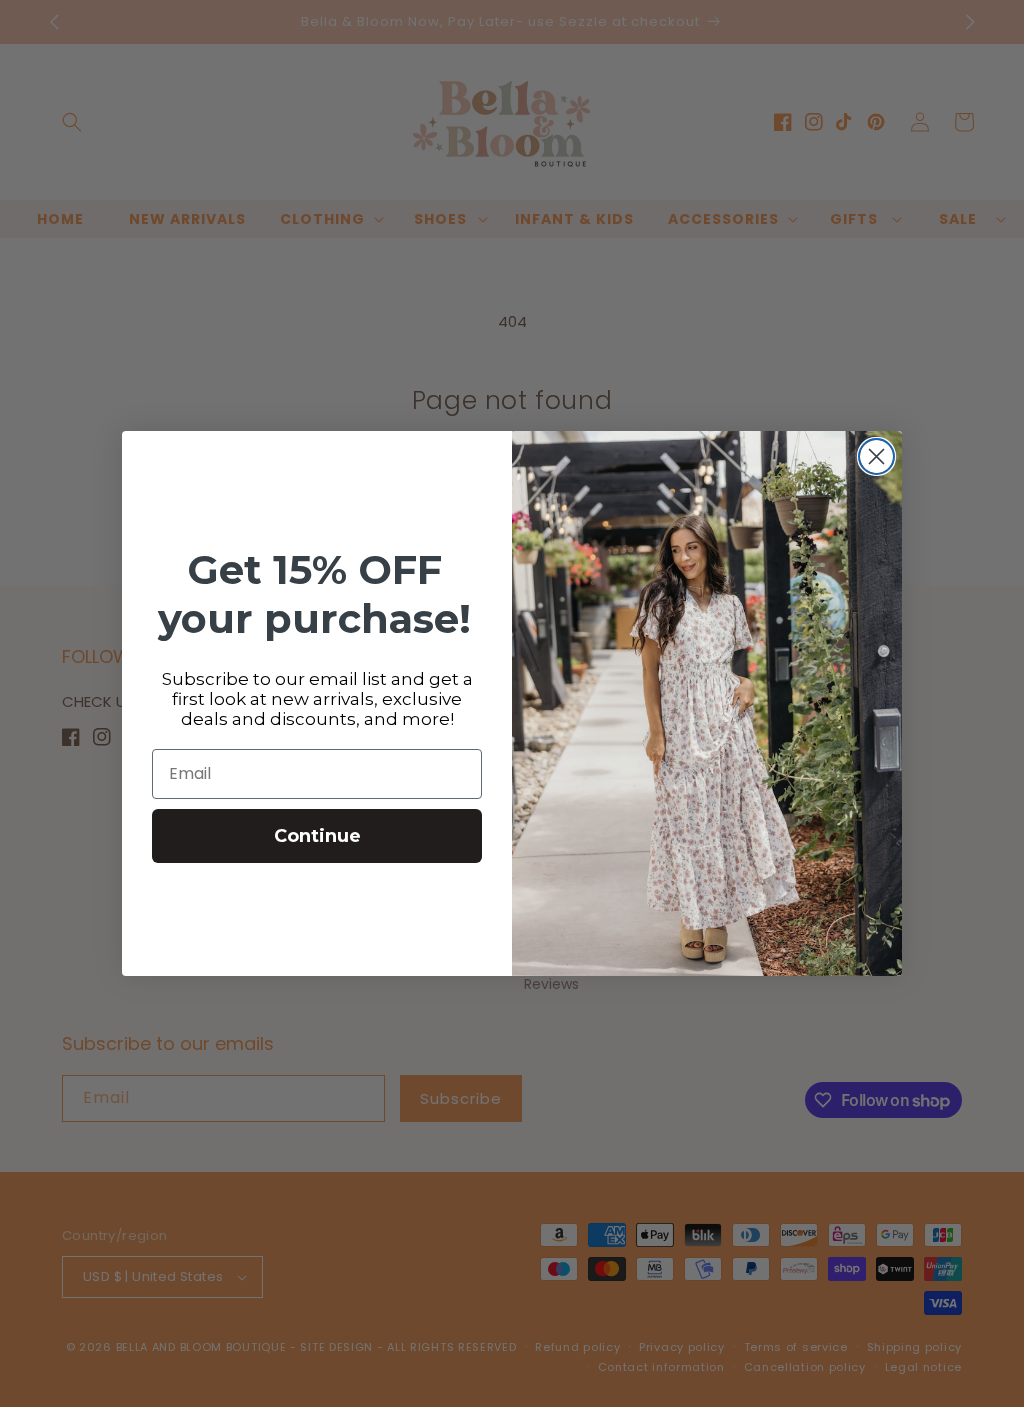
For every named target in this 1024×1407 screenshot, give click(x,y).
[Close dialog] (876, 456)
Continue (317, 836)
